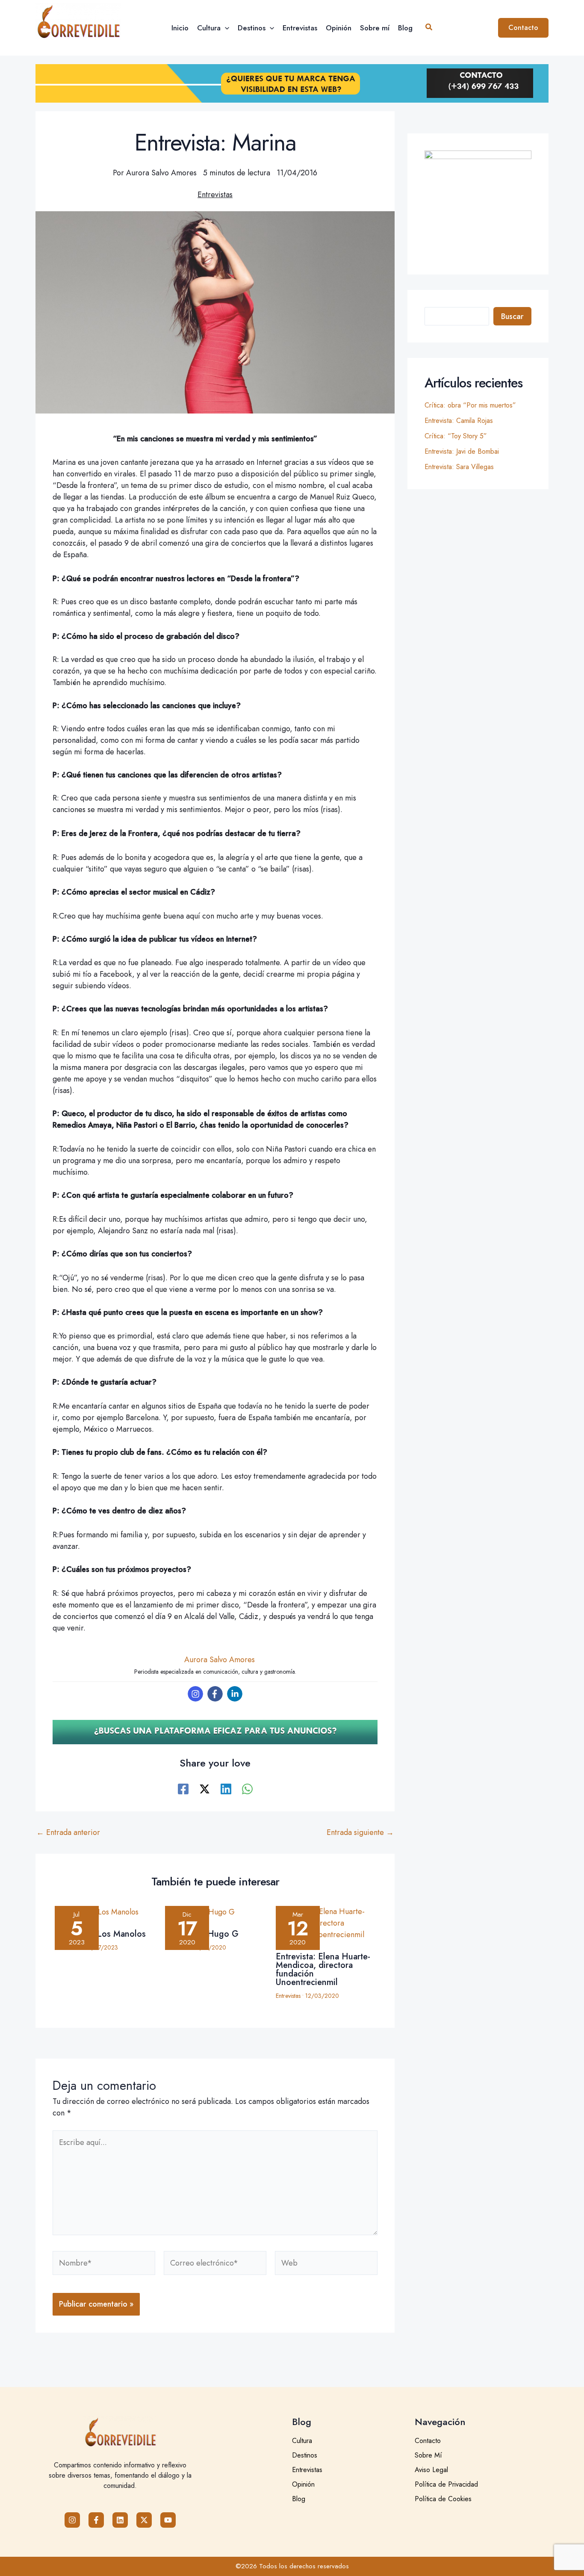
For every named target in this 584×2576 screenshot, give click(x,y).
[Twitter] (205, 1788)
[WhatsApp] (247, 1788)
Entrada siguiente (360, 1832)
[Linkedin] (235, 1694)
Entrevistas (215, 195)
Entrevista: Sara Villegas (459, 467)
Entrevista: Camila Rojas (459, 421)
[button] (225, 28)
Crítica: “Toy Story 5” (456, 436)
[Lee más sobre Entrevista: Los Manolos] (105, 1914)
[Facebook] (215, 1694)
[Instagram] (195, 1694)
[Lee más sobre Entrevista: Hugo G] (215, 1914)
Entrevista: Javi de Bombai (462, 451)
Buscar (512, 316)
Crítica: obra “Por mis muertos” (470, 405)
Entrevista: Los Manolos (100, 1934)
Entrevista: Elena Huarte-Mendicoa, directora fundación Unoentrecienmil (323, 1969)
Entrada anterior (68, 1832)
